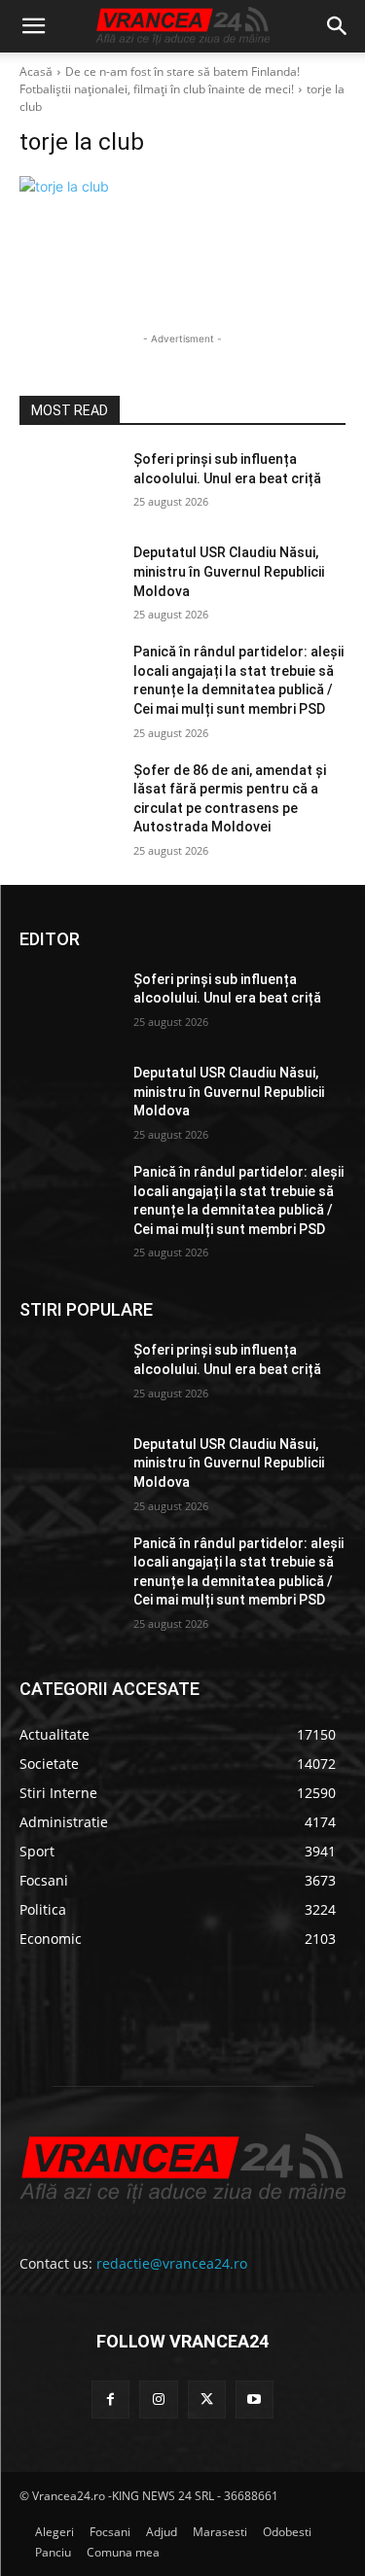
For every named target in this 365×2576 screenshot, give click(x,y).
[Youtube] (255, 2400)
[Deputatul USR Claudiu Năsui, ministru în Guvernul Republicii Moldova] (69, 578)
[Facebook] (110, 2400)
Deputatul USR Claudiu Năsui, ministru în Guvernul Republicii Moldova (229, 571)
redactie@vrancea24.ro (172, 2263)
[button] (33, 26)
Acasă (36, 71)
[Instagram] (158, 2400)
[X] (207, 2400)
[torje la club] (182, 186)
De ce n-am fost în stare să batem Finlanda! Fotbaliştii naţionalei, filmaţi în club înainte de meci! (160, 80)
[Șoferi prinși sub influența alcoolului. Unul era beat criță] (69, 484)
